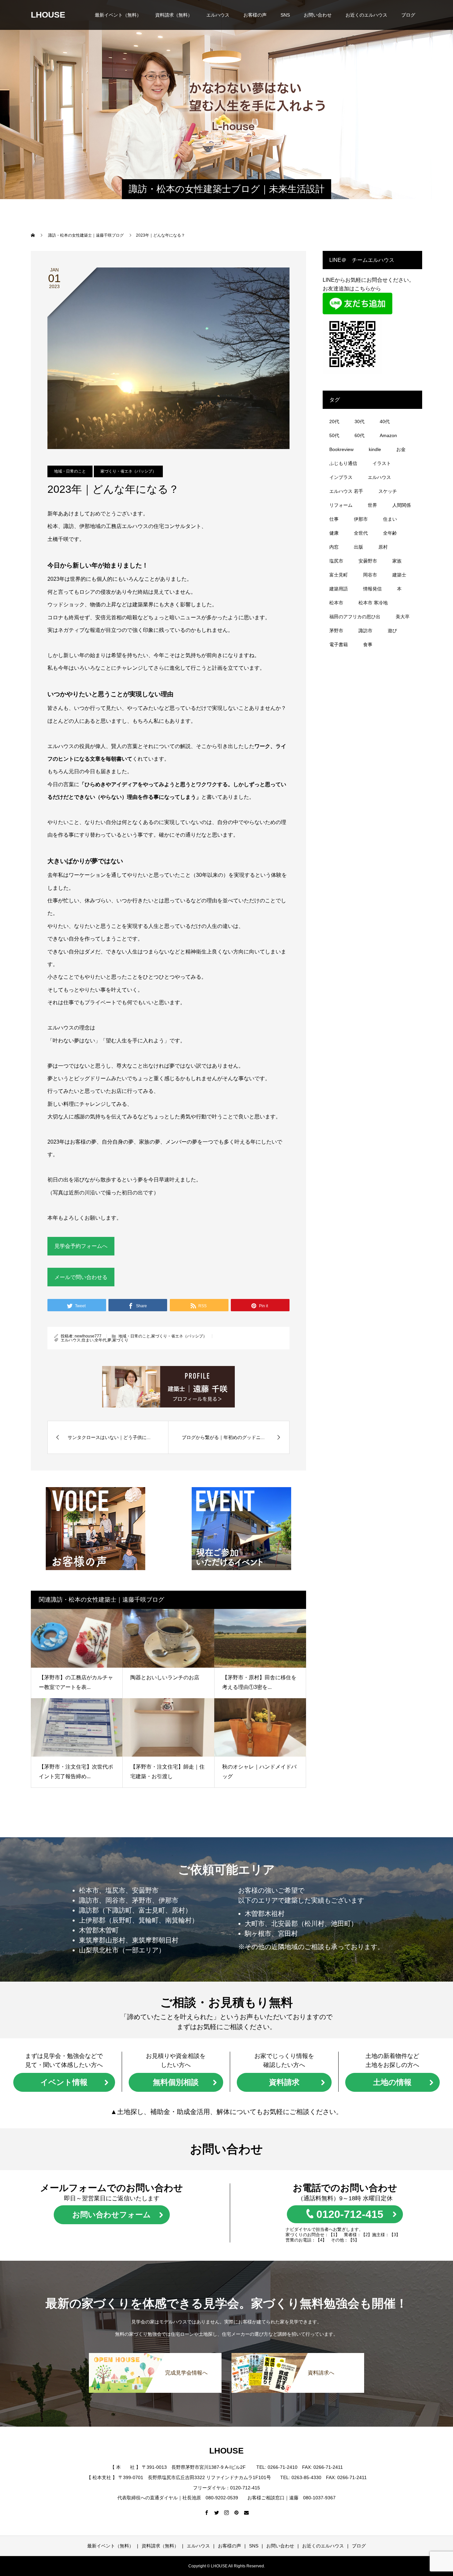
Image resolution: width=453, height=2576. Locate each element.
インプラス (341, 477)
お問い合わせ (318, 15)
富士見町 (339, 575)
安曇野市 (368, 561)
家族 (397, 561)
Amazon (388, 435)
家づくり (120, 1340)
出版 (358, 547)
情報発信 (372, 589)
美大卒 (403, 617)
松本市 (336, 603)
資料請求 (284, 2082)
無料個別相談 (176, 2082)
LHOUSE (48, 15)
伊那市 (361, 519)
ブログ (408, 15)
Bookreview (341, 449)
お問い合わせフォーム (112, 2215)
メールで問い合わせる (81, 1277)
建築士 (399, 575)
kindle (375, 449)
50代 (334, 435)
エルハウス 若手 (346, 491)
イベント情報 (64, 2082)
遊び (392, 631)
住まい (88, 1340)
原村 (383, 547)
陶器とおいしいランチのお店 (165, 1677)
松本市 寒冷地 (373, 603)
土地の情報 (392, 2082)
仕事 (334, 519)
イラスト (382, 463)
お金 (401, 449)
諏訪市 (365, 631)
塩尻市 (336, 561)
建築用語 (339, 589)
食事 (368, 644)
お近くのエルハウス (366, 15)
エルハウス (218, 15)
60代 (359, 435)
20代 (334, 421)
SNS (285, 15)
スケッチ (388, 491)
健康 (334, 533)
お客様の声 (255, 15)
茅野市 (336, 631)
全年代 (100, 1340)
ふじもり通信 (343, 463)
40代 (385, 421)
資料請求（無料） (174, 15)
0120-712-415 (350, 2214)
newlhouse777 (88, 1336)
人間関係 (402, 505)
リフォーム (341, 505)
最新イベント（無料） (118, 15)
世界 (372, 505)
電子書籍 (339, 644)
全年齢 (390, 533)
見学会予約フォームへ (81, 1246)
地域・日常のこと (70, 471)
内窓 (334, 547)
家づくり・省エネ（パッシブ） (128, 471)
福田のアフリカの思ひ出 (355, 617)
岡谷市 (370, 575)
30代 (359, 421)
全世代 (361, 533)
